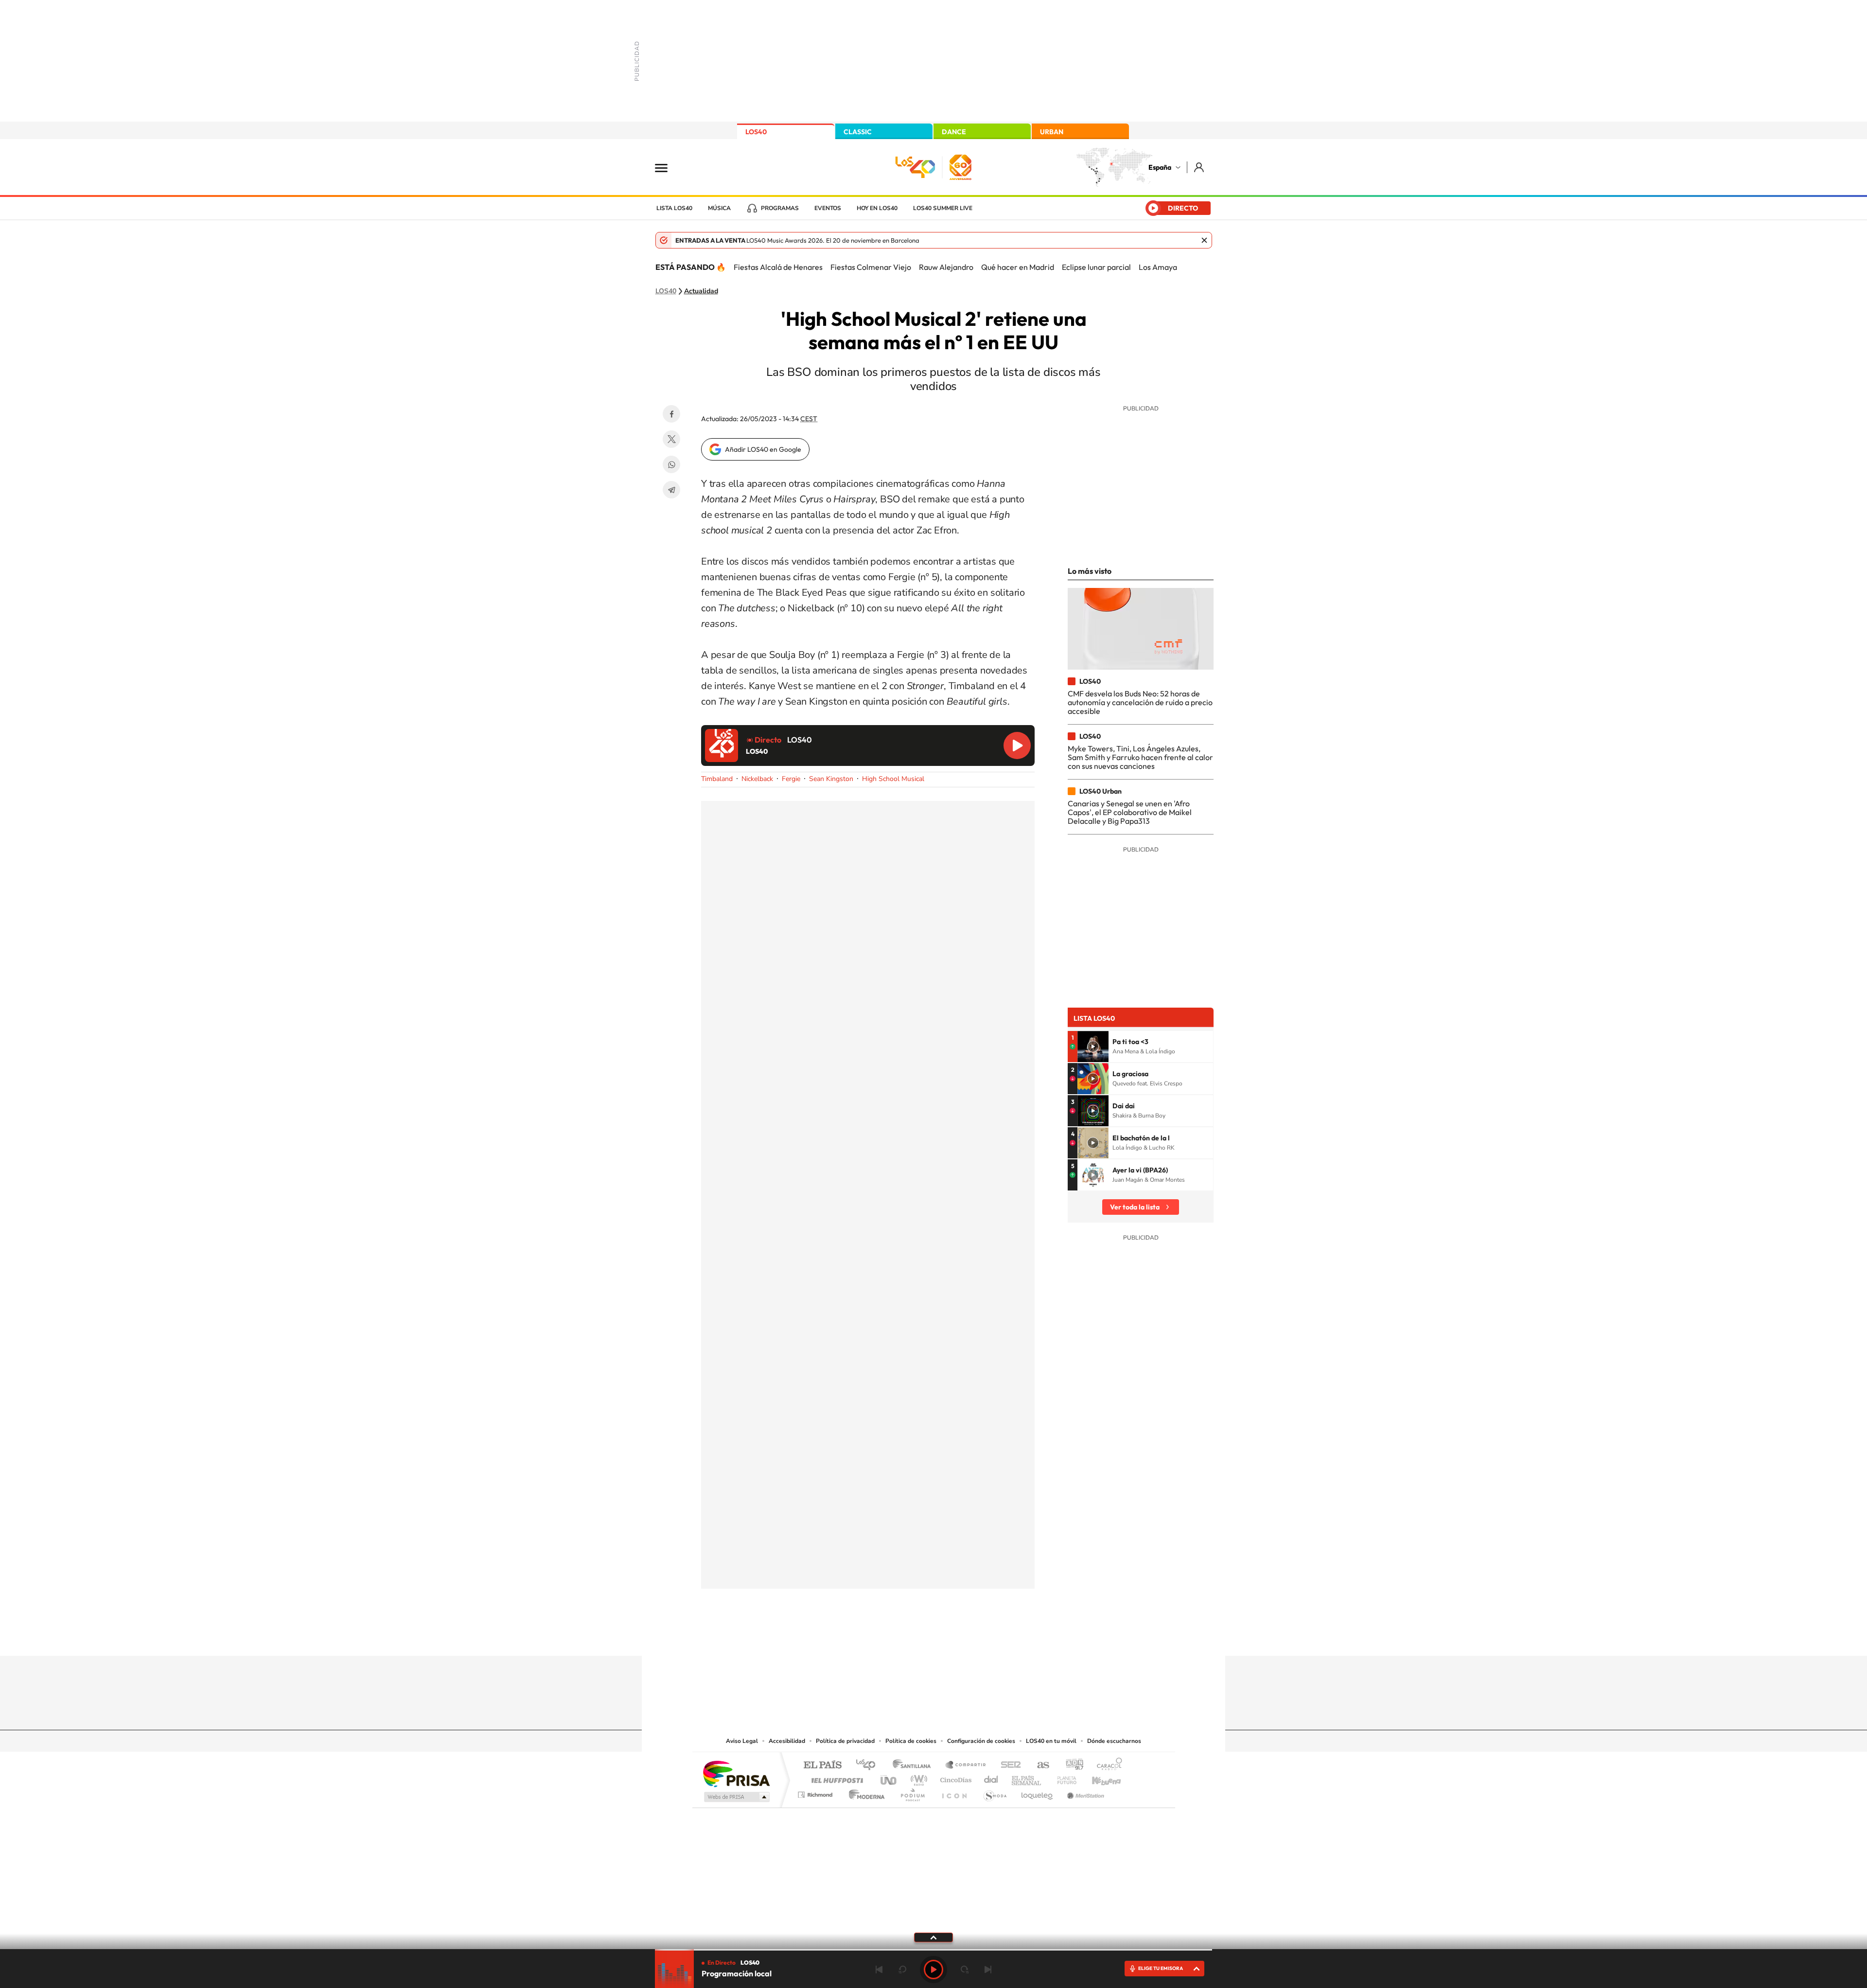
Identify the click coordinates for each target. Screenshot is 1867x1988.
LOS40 (756, 132)
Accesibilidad (787, 1741)
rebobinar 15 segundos (902, 1970)
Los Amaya (1158, 267)
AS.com (1039, 1766)
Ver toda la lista (1135, 1207)
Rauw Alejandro (946, 267)
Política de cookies (911, 1741)
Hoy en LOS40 (877, 208)
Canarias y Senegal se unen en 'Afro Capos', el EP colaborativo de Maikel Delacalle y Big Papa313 (1130, 812)
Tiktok (895, 1637)
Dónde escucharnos (1114, 1741)
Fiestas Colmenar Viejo (871, 267)
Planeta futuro (1063, 1778)
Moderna (864, 1792)
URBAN (1052, 132)
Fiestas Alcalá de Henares (778, 267)
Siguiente (988, 1970)
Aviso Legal (742, 1741)
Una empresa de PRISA (736, 1773)
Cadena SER (1008, 1766)
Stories (992, 1637)
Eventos (828, 208)
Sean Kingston (831, 779)
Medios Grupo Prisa (736, 1797)
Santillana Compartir (966, 1766)
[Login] (1200, 167)
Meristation (1084, 1792)
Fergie (791, 779)
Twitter (671, 439)
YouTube (914, 1637)
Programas (780, 208)
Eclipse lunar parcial (1096, 267)
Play (933, 1970)
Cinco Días (954, 1778)
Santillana (915, 1766)
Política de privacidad (845, 1741)
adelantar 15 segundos (965, 1970)
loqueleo (1038, 1792)
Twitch (972, 1637)
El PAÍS (822, 1766)
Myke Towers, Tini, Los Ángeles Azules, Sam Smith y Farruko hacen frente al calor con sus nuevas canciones (1140, 757)
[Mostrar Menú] (668, 167)
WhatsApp (671, 464)
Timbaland (717, 779)
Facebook (671, 414)
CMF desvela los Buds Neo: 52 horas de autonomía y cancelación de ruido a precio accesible (1140, 702)
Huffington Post (835, 1778)
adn (1071, 1766)
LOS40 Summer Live (943, 208)
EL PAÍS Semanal (1027, 1778)
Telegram (671, 490)
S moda (995, 1792)
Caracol (1107, 1766)
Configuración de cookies (981, 1741)
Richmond (816, 1792)
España (1160, 167)
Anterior (879, 1970)
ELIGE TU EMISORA (1161, 1968)
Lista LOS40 (674, 208)
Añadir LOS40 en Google (763, 449)
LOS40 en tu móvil (1051, 1741)
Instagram (875, 1637)
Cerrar (1204, 240)
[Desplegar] (933, 1937)
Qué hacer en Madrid (1018, 267)
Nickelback (757, 779)
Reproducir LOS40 (1017, 745)
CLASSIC (858, 132)
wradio (917, 1778)
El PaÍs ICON (954, 1792)
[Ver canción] (1093, 1047)
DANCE (954, 132)
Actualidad (701, 291)
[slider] (933, 1950)
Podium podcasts (912, 1792)
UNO (889, 1778)
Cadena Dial (991, 1778)
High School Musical (893, 779)
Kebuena (1098, 1778)
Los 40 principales (869, 1766)
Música (719, 208)
